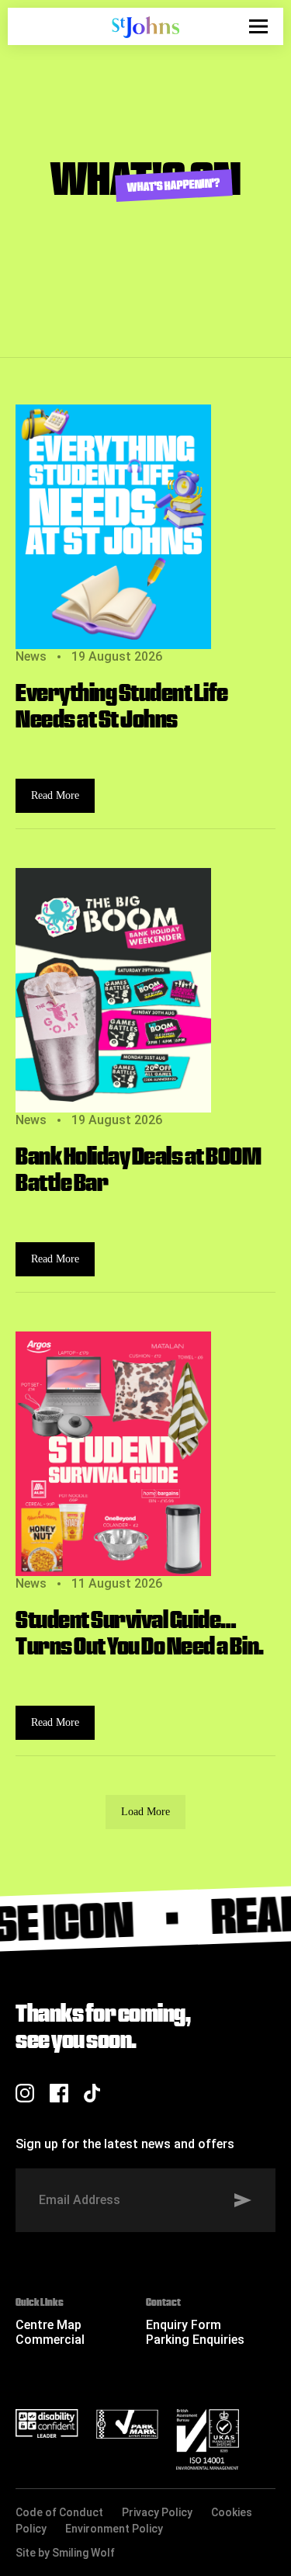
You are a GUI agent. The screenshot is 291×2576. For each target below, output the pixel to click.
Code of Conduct (59, 2512)
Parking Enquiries (195, 2340)
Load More (145, 1812)
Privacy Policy (157, 2512)
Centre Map (48, 2325)
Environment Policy (114, 2529)
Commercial (50, 2340)
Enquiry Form (184, 2325)
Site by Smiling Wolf (65, 2553)
